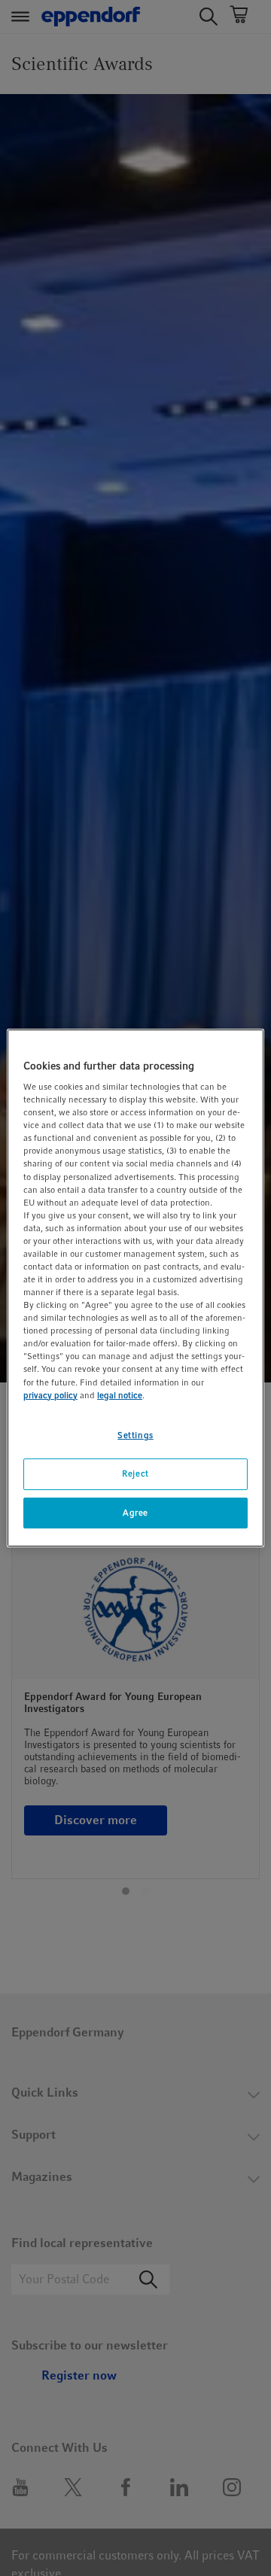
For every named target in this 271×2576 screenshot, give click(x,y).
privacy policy (50, 1395)
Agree (135, 1513)
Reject (135, 1474)
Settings (135, 1435)
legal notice (120, 1395)
